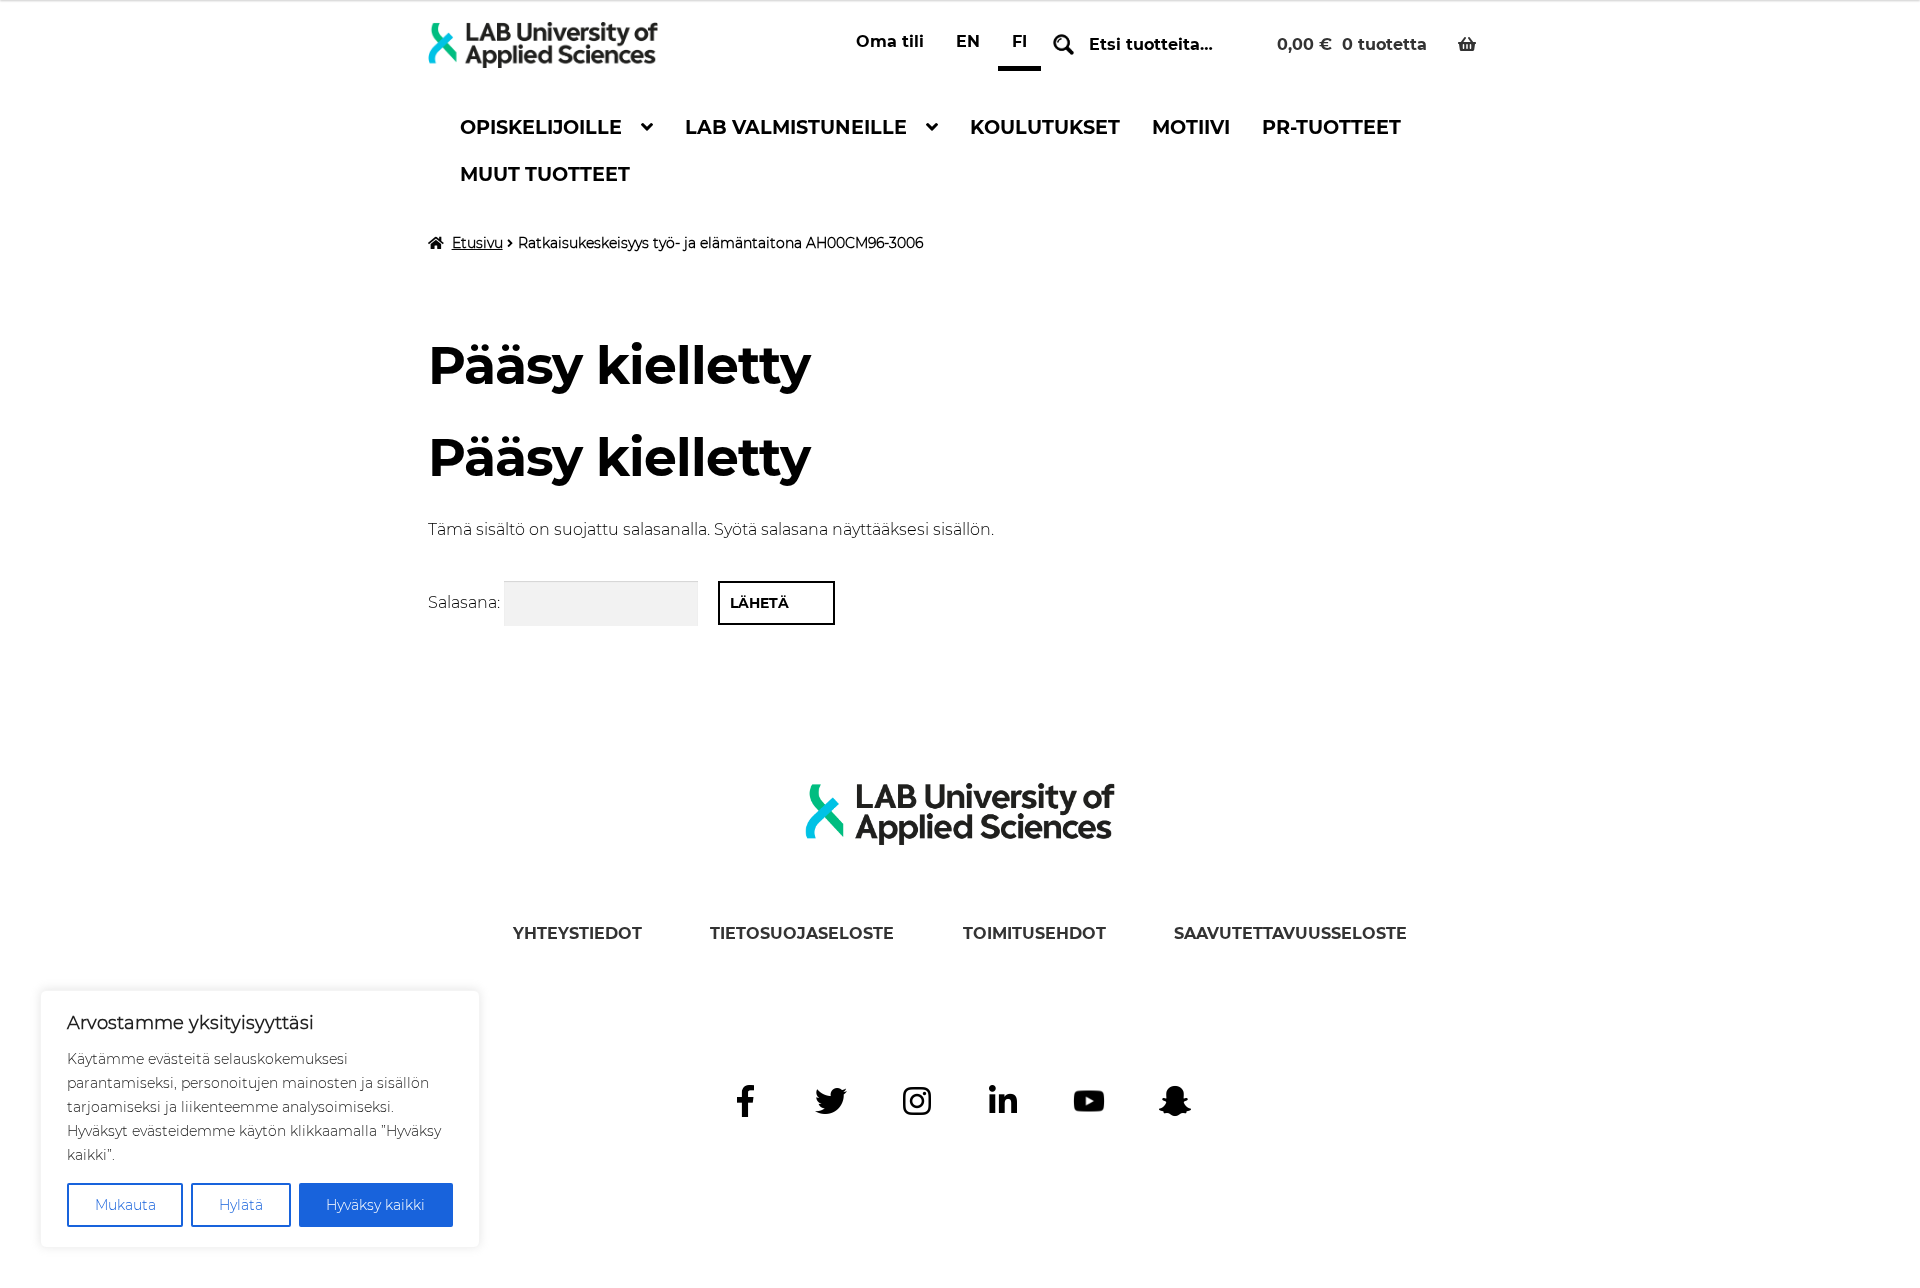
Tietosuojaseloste (802, 933)
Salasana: (466, 602)
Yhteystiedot (577, 933)
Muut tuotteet (545, 174)
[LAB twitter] (831, 1101)
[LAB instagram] (917, 1101)
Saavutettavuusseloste (1290, 933)
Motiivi (1191, 127)
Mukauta (125, 1205)
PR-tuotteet (1331, 127)
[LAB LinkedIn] (1003, 1101)
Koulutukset (1045, 127)
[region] (260, 1119)
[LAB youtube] (1089, 1101)
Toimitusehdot (1034, 933)
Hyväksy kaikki (375, 1205)
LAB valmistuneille (796, 127)
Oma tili (890, 41)
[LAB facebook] (745, 1101)
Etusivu (477, 243)
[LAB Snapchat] (1175, 1101)
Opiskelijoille (541, 127)
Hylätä (241, 1205)
